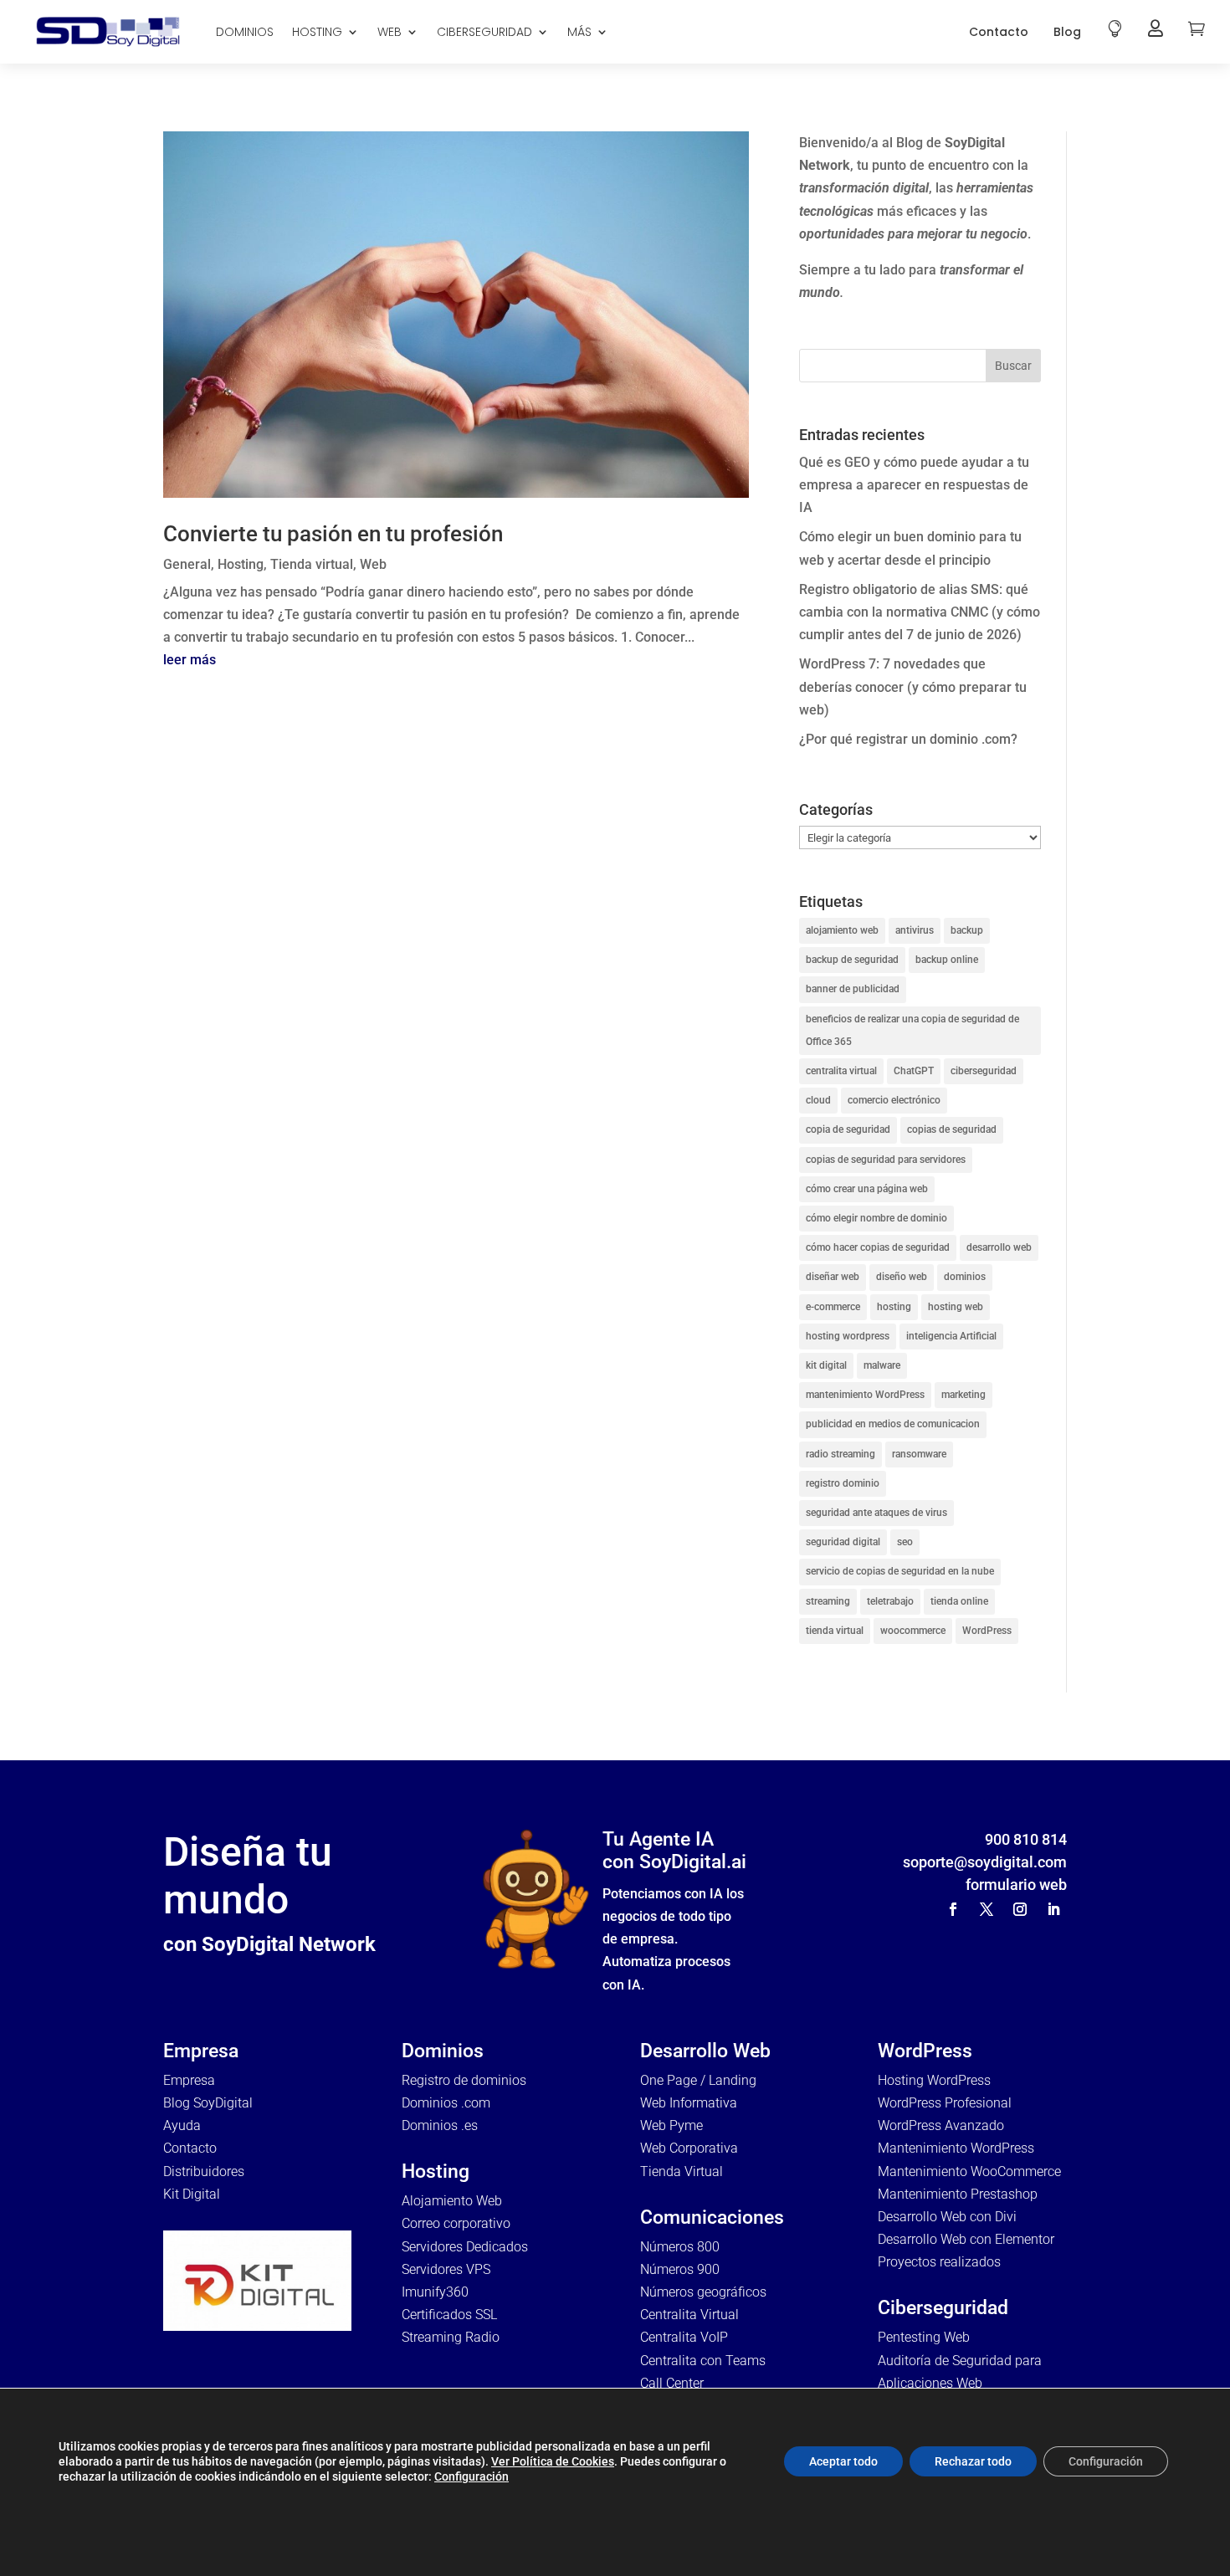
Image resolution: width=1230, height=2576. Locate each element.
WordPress (987, 1631)
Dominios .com (446, 2103)
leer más (190, 660)
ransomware (919, 1454)
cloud (818, 1100)
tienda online (959, 1601)
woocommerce (913, 1631)
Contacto (999, 32)
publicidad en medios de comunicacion (893, 1424)
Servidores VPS (446, 2269)
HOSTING (317, 32)
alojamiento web (842, 930)
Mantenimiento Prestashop (958, 2194)
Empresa (189, 2080)
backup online (947, 960)
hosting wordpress (848, 1336)
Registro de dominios (464, 2080)
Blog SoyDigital (208, 2103)
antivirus (915, 930)
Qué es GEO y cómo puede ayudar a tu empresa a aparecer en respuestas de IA (914, 485)
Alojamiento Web (452, 2201)
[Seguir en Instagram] (1020, 1909)
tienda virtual (835, 1631)
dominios (965, 1277)
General (187, 564)
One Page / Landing (698, 2080)
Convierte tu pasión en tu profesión (333, 534)
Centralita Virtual (689, 2315)
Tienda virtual (312, 564)
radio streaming (840, 1454)
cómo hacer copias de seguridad (878, 1247)
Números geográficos (703, 2292)
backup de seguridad (852, 960)
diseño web (902, 1277)
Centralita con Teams (703, 2361)
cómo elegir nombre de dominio (876, 1218)
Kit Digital (192, 2194)
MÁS (579, 32)
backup (967, 930)
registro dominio (843, 1483)
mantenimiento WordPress (865, 1395)
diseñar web (833, 1277)
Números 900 (680, 2269)
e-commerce (833, 1307)
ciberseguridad (984, 1071)
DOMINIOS (245, 32)
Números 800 (680, 2247)
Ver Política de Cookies (553, 2461)
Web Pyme (671, 2125)
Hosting (241, 564)
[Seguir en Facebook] (953, 1909)
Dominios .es (440, 2125)
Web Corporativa (689, 2148)
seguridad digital (843, 1542)
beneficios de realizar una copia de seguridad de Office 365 (912, 1030)
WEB (389, 32)
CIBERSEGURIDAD (484, 32)
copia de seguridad (848, 1129)
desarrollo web (999, 1247)
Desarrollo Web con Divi (947, 2217)
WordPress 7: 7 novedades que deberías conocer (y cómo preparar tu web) (913, 686)
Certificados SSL (449, 2315)
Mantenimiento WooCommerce (969, 2171)
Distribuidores (204, 2171)
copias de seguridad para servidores (886, 1160)
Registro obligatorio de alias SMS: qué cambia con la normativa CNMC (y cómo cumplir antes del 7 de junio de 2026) (920, 612)
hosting (894, 1307)
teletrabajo (890, 1601)
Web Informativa (689, 2103)
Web (373, 564)
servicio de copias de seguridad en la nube (900, 1571)
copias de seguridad (952, 1129)
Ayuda (182, 2125)
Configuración (471, 2476)
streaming (828, 1601)
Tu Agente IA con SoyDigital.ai (674, 1851)
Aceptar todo (843, 2461)
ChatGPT (914, 1071)
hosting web (956, 1307)
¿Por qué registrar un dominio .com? (908, 739)
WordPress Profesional (945, 2103)
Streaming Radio (451, 2337)
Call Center (672, 2383)
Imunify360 (435, 2292)
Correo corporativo (456, 2223)
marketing (963, 1395)
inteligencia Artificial (951, 1336)
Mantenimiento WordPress (956, 2148)
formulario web (1016, 1885)
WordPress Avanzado (941, 2125)
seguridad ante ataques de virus (876, 1513)
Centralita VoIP (684, 2337)
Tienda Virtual (682, 2171)
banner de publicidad (853, 989)
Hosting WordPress (934, 2080)
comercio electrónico (894, 1100)
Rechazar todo (973, 2461)
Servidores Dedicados (465, 2247)
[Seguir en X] (987, 1909)
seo (905, 1542)
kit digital (826, 1365)
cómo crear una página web (867, 1189)
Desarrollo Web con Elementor (966, 2239)
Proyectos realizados (939, 2262)
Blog (1067, 32)
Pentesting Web (924, 2337)
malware (882, 1365)
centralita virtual (841, 1071)
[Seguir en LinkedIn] (1053, 1909)
